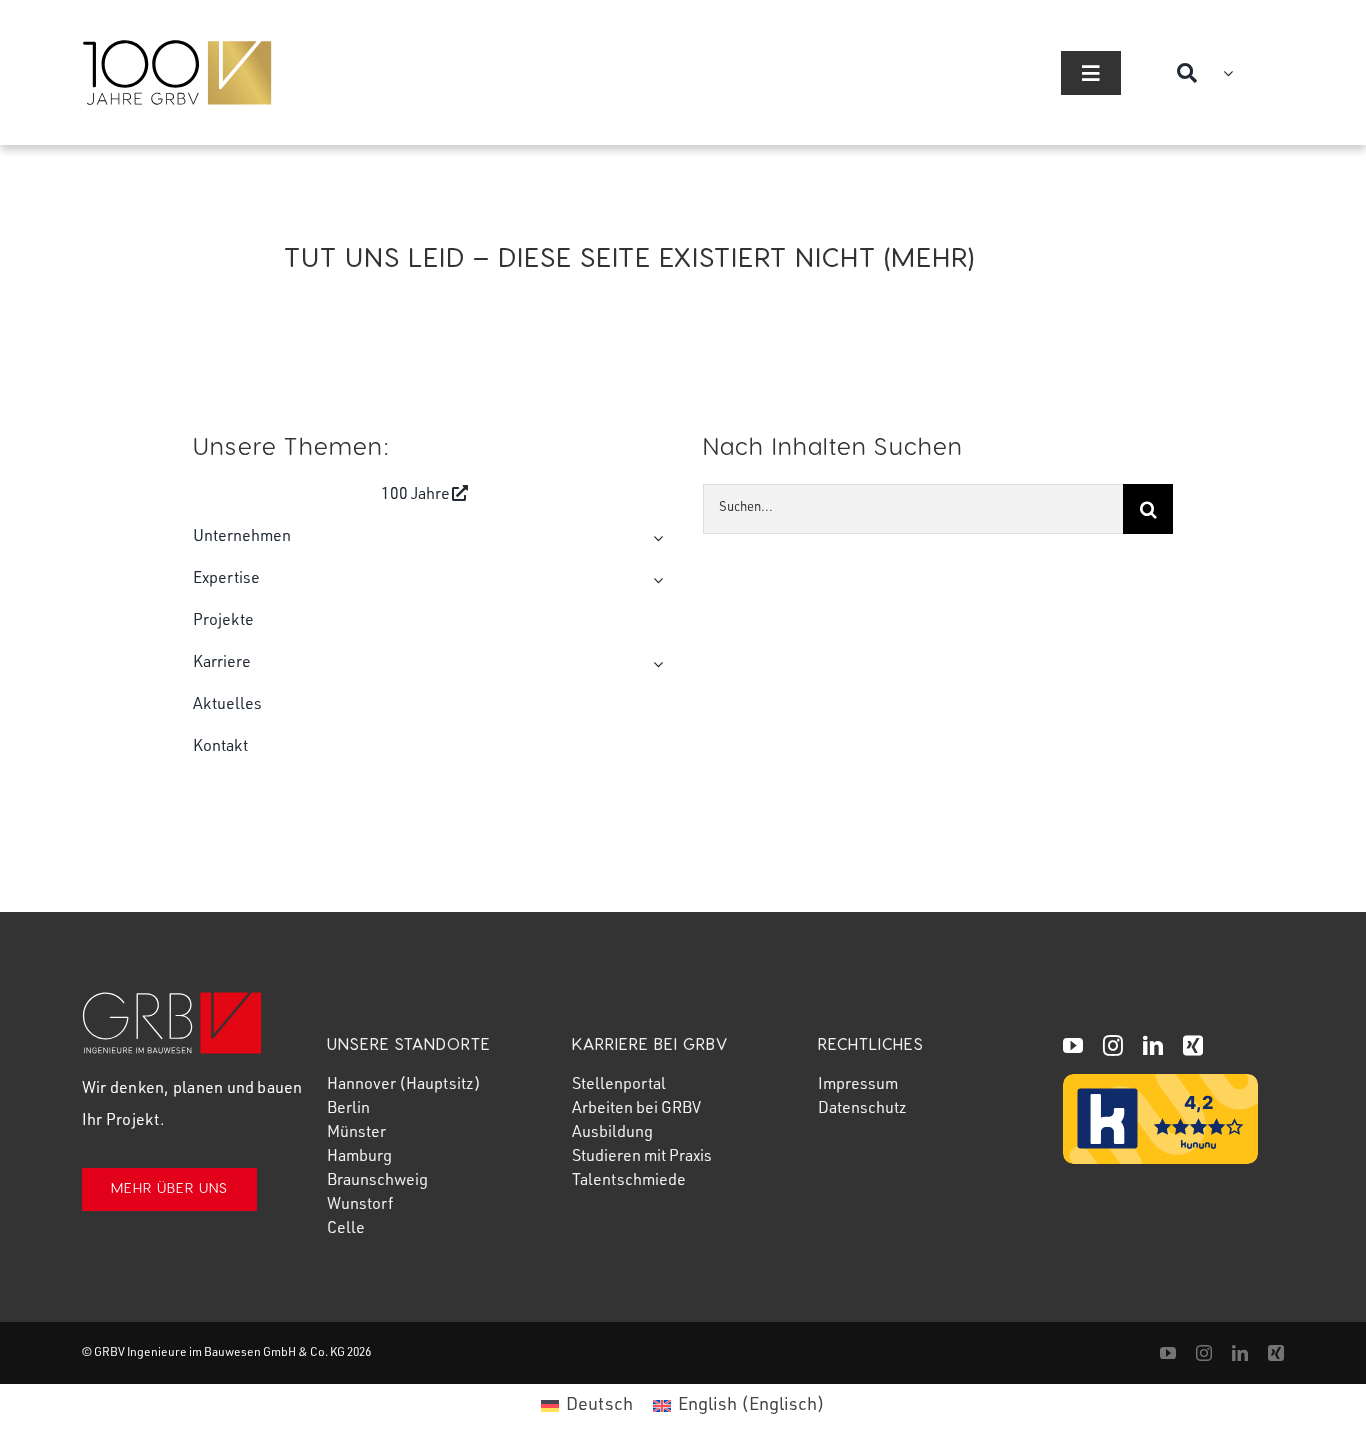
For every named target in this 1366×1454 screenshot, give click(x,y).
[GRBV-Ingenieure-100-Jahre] (177, 49)
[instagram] (1113, 1046)
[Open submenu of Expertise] (654, 580)
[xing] (1193, 1046)
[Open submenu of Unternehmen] (654, 538)
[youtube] (1073, 1046)
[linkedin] (1153, 1046)
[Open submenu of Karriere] (654, 664)
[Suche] (1196, 73)
